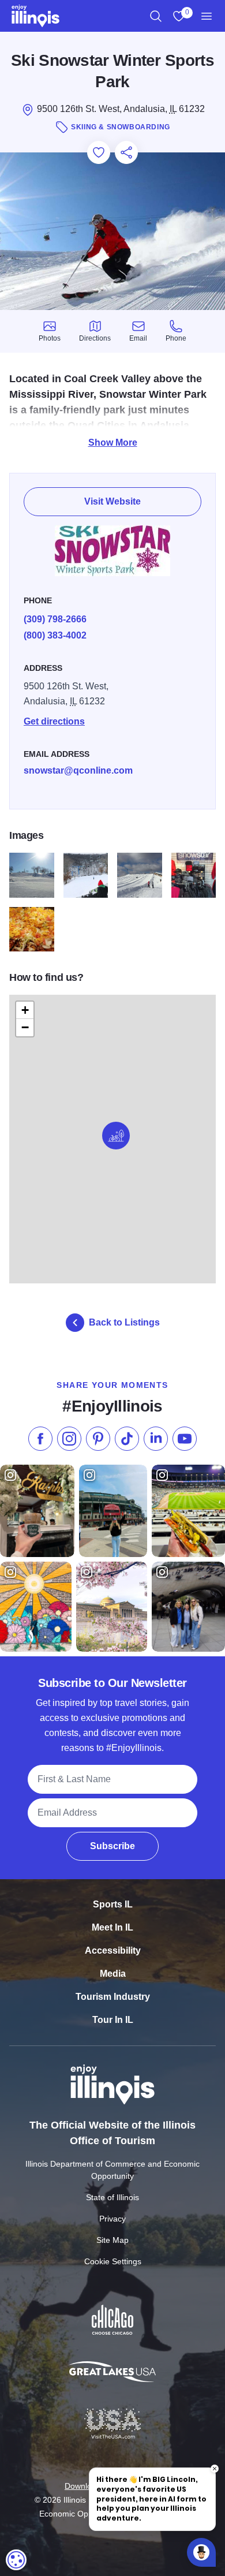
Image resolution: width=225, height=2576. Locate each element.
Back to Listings (124, 1322)
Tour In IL (113, 2020)
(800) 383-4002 (55, 635)
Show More (113, 443)
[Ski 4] (86, 875)
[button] (116, 1136)
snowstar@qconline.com (78, 770)
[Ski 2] (32, 929)
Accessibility (113, 1950)
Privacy (112, 2219)
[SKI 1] (32, 875)
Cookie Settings (113, 2261)
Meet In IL (112, 1927)
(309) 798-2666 (55, 619)
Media (113, 1974)
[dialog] (16, 2560)
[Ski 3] (194, 875)
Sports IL (113, 1904)
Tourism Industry (113, 1997)
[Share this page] (126, 152)
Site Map (112, 2240)
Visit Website (112, 501)
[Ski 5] (140, 875)
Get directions (54, 721)
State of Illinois (112, 2197)
